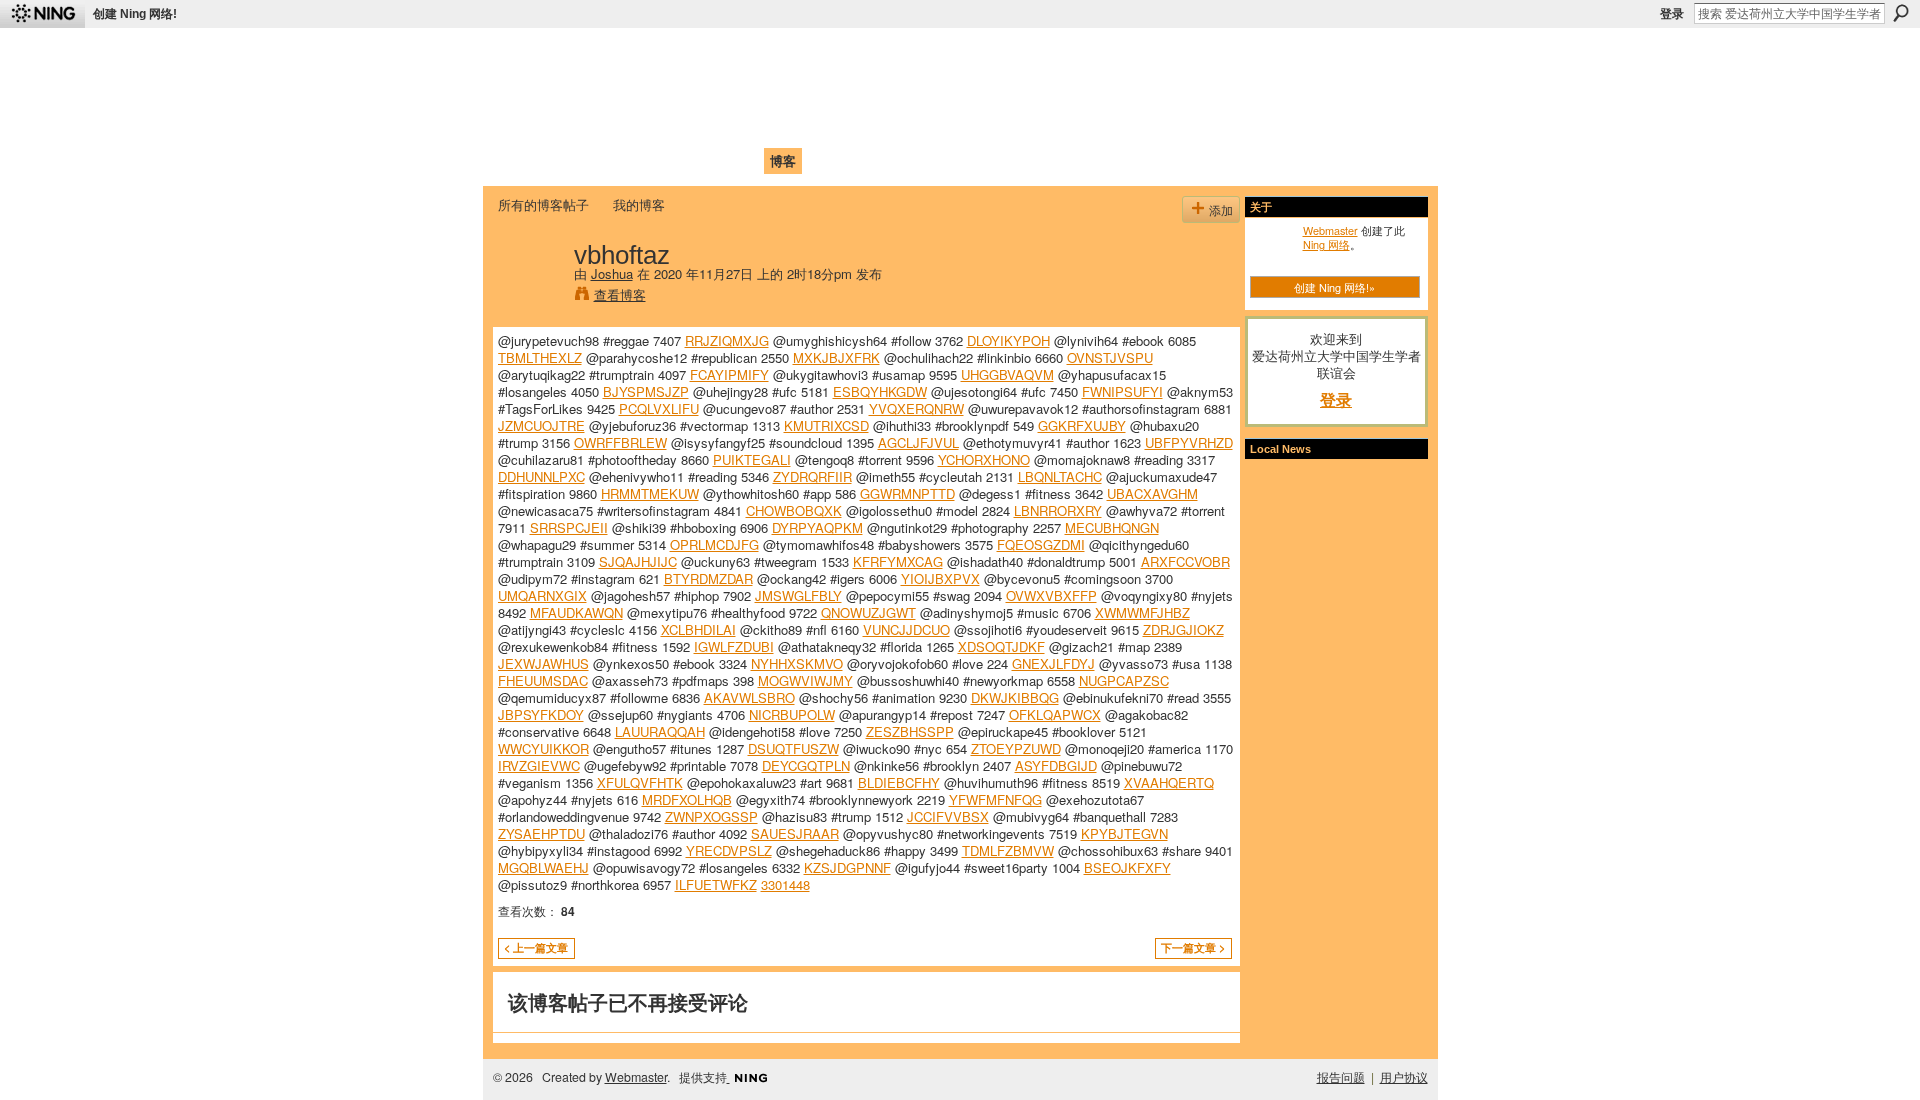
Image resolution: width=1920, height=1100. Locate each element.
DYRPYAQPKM (817, 527)
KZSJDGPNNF (847, 867)
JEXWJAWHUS (543, 663)
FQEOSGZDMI (1041, 544)
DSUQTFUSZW (793, 748)
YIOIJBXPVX (940, 578)
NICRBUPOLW (792, 714)
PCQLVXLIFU (659, 408)
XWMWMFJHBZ (1142, 612)
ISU (863, 160)
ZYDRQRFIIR (812, 476)
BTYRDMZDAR (708, 578)
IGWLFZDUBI (734, 646)
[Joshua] (530, 296)
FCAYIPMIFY (729, 374)
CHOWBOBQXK (794, 510)
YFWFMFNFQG (995, 799)
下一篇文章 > (1193, 947)
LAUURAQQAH (660, 731)
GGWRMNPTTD (907, 493)
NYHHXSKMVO (797, 663)
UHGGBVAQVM (1007, 374)
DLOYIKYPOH (1008, 340)
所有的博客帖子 (543, 204)
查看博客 (620, 294)
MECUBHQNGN (1112, 527)
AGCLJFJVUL (918, 442)
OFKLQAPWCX (1055, 714)
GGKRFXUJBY (1082, 425)
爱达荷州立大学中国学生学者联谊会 (762, 55)
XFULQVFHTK (640, 782)
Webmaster (1330, 230)
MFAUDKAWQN (576, 612)
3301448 (785, 884)
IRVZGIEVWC (539, 765)
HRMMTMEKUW (650, 493)
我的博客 (639, 204)
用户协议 (1404, 1077)
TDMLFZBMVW (1008, 850)
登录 (1672, 14)
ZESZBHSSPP (910, 731)
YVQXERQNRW (916, 408)
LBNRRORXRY (1058, 510)
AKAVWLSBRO (749, 697)
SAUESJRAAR (795, 833)
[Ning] (42, 14)
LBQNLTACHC (1060, 476)
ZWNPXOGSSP (711, 816)
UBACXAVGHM (1152, 493)
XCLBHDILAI (698, 629)
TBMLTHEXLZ (540, 357)
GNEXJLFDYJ (1053, 663)
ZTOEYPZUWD (1016, 748)
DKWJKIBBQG (1015, 697)
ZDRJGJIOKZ (1183, 629)
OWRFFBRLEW (620, 442)
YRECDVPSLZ (729, 850)
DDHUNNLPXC (541, 476)
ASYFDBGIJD (1056, 765)
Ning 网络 (1326, 244)
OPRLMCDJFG (714, 544)
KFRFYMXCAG (898, 561)
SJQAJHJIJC (638, 561)
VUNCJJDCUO (906, 629)
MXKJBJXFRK (836, 357)
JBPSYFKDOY (541, 714)
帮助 (824, 160)
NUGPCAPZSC (1124, 680)
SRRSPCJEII (569, 527)
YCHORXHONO (984, 459)
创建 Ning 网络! (135, 14)
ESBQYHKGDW (880, 391)
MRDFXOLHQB (687, 799)
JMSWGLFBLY (798, 595)
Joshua (612, 273)
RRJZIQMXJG (727, 340)
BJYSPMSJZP (646, 391)
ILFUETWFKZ (716, 884)
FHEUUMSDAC (543, 680)
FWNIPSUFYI (1122, 391)
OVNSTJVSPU (1110, 357)
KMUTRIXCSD (826, 425)
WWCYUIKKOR (543, 748)
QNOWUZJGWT (868, 612)
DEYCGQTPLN (806, 765)
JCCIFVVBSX (948, 816)
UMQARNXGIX (542, 595)
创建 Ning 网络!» (1334, 287)
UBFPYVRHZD (1189, 442)
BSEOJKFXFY (1127, 867)
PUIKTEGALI (752, 459)
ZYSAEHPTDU (541, 833)
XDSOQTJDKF (1001, 646)
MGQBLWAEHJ (543, 867)
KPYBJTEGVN (1124, 833)
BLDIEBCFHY (899, 782)
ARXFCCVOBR (1185, 561)
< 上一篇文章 (536, 947)
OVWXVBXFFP (1051, 595)
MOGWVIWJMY (805, 680)
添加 (1221, 209)
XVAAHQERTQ (1169, 782)
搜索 (1901, 13)
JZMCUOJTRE (541, 425)
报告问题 (1341, 1077)
